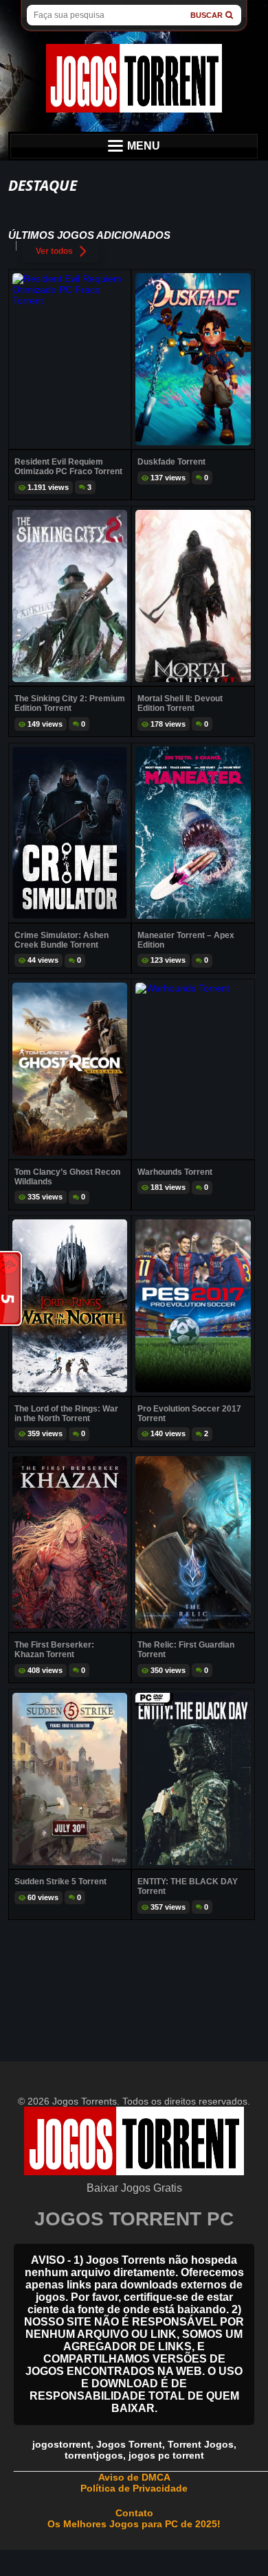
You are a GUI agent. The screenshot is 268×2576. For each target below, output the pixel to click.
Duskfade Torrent (171, 462)
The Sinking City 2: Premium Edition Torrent (70, 703)
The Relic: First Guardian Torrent (186, 1650)
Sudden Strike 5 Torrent (60, 1882)
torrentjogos (94, 2455)
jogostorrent (62, 2444)
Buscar (206, 15)
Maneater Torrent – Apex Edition (186, 940)
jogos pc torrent (166, 2455)
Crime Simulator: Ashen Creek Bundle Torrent (62, 940)
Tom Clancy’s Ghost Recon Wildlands (67, 1177)
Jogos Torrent (129, 2444)
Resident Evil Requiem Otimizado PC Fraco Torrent (68, 467)
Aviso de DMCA (134, 2477)
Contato (134, 2513)
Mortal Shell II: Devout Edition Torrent (180, 703)
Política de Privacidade (134, 2488)
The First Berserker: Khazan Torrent (54, 1650)
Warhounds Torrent (175, 1172)
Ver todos (54, 251)
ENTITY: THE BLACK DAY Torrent (188, 1886)
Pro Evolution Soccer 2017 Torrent (189, 1414)
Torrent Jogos (201, 2444)
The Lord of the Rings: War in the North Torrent (66, 1414)
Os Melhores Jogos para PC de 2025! (134, 2524)
